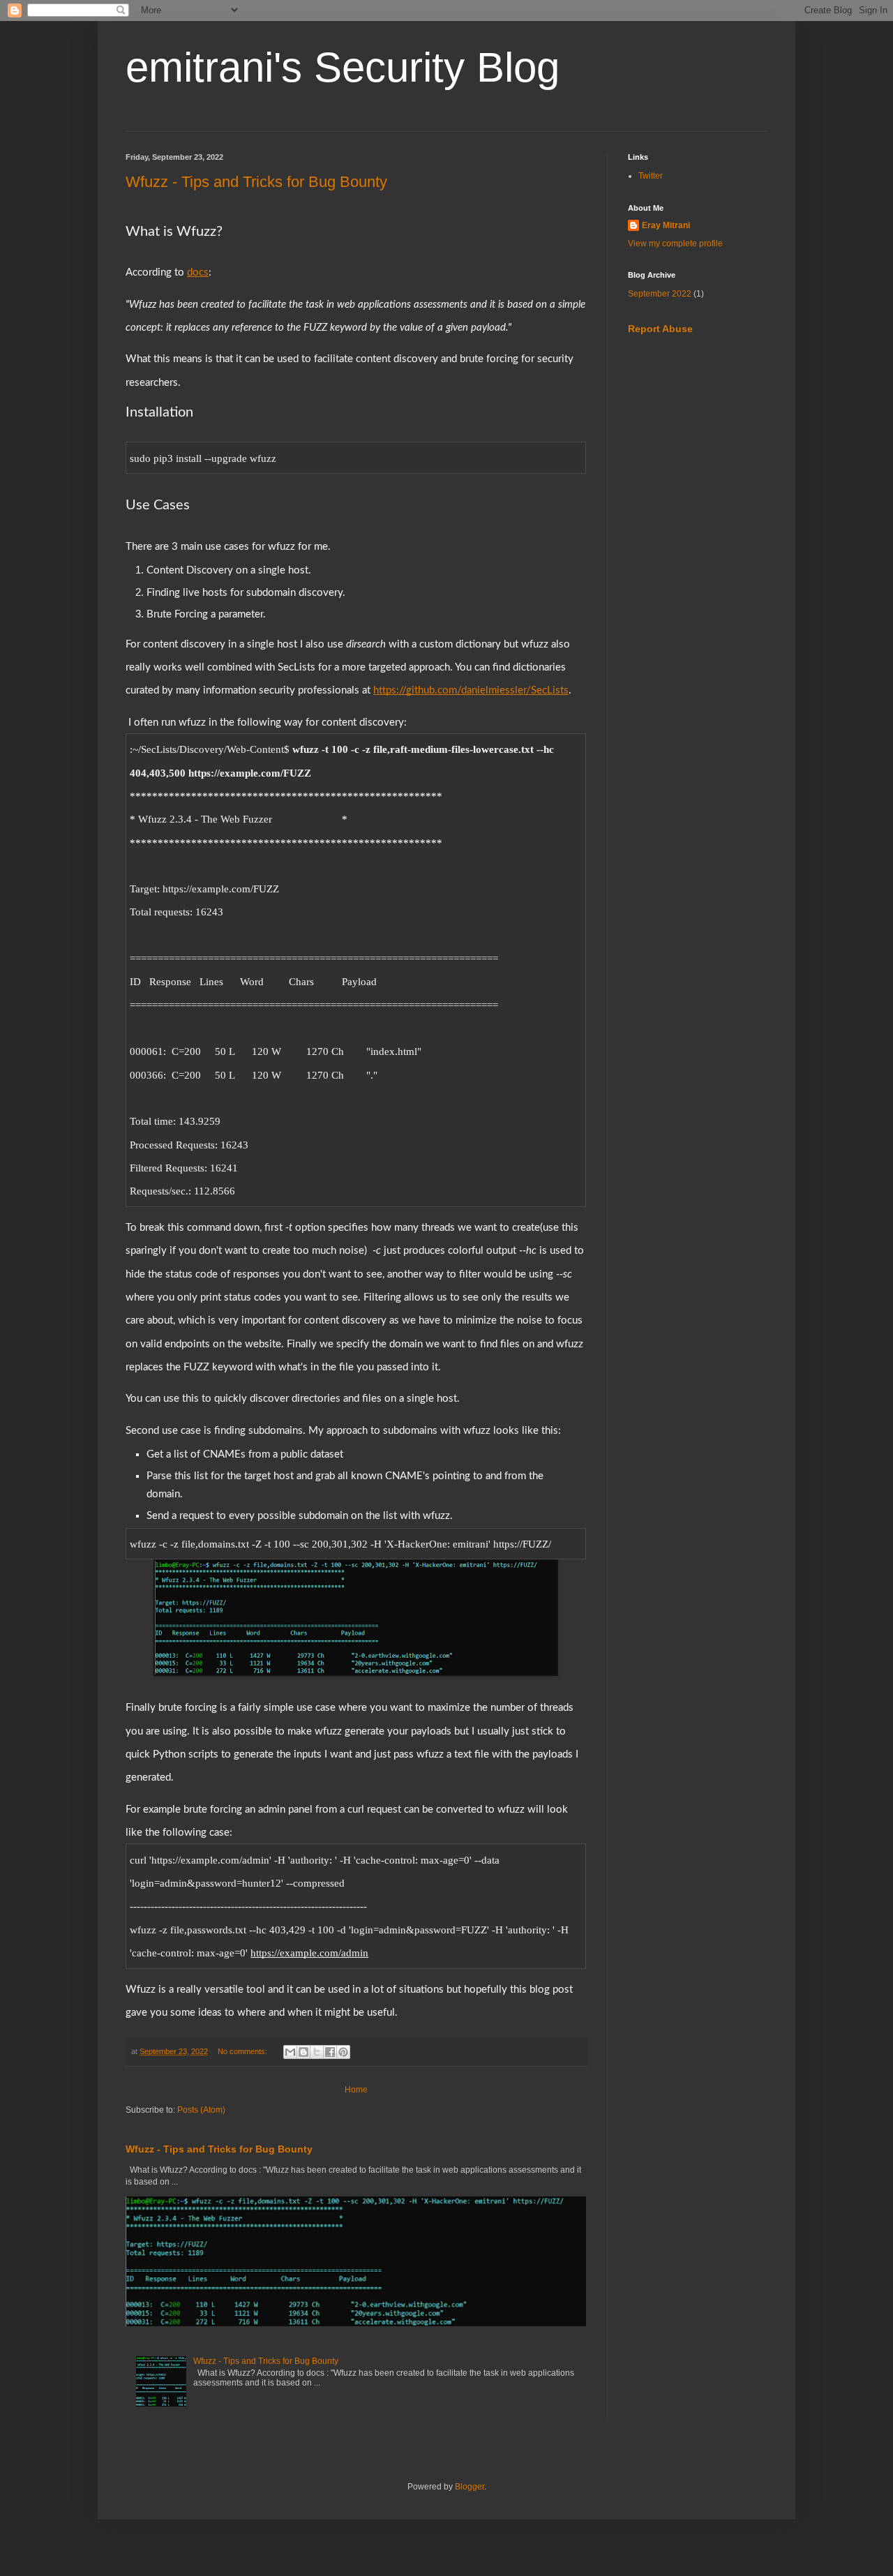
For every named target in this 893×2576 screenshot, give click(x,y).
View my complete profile (675, 244)
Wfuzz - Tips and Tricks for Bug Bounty (256, 182)
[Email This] (290, 2052)
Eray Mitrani (666, 225)
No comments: (243, 2051)
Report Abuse (660, 329)
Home (356, 2090)
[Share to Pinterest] (343, 2052)
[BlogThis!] (303, 2052)
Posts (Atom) (201, 2110)
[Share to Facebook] (330, 2052)
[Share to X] (317, 2052)
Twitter (651, 176)
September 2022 (660, 294)
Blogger (470, 2487)
